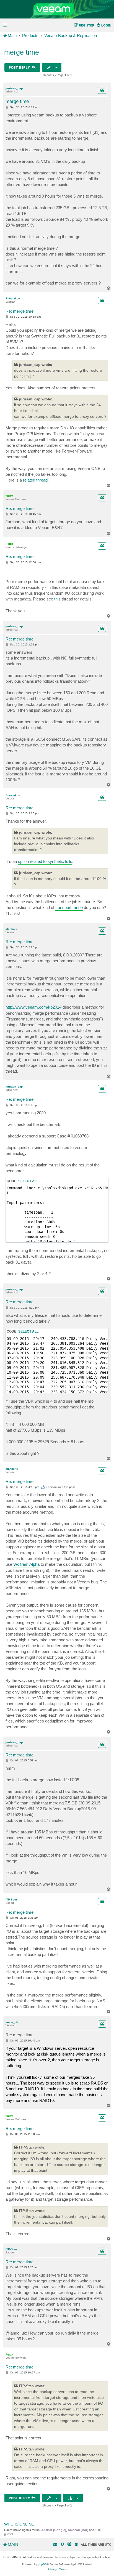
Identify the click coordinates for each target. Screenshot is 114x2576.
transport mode (69, 907)
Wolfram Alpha (26, 1564)
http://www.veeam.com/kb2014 (33, 1007)
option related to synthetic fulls (45, 861)
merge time (22, 52)
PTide (9, 544)
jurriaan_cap (14, 88)
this (57, 599)
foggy (9, 496)
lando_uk (12, 2022)
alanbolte (12, 929)
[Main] (57, 9)
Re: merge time (20, 311)
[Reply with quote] (102, 90)
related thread (35, 480)
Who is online (19, 2524)
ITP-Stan (11, 1900)
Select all (28, 1181)
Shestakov (13, 298)
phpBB (42, 2564)
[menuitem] (104, 25)
